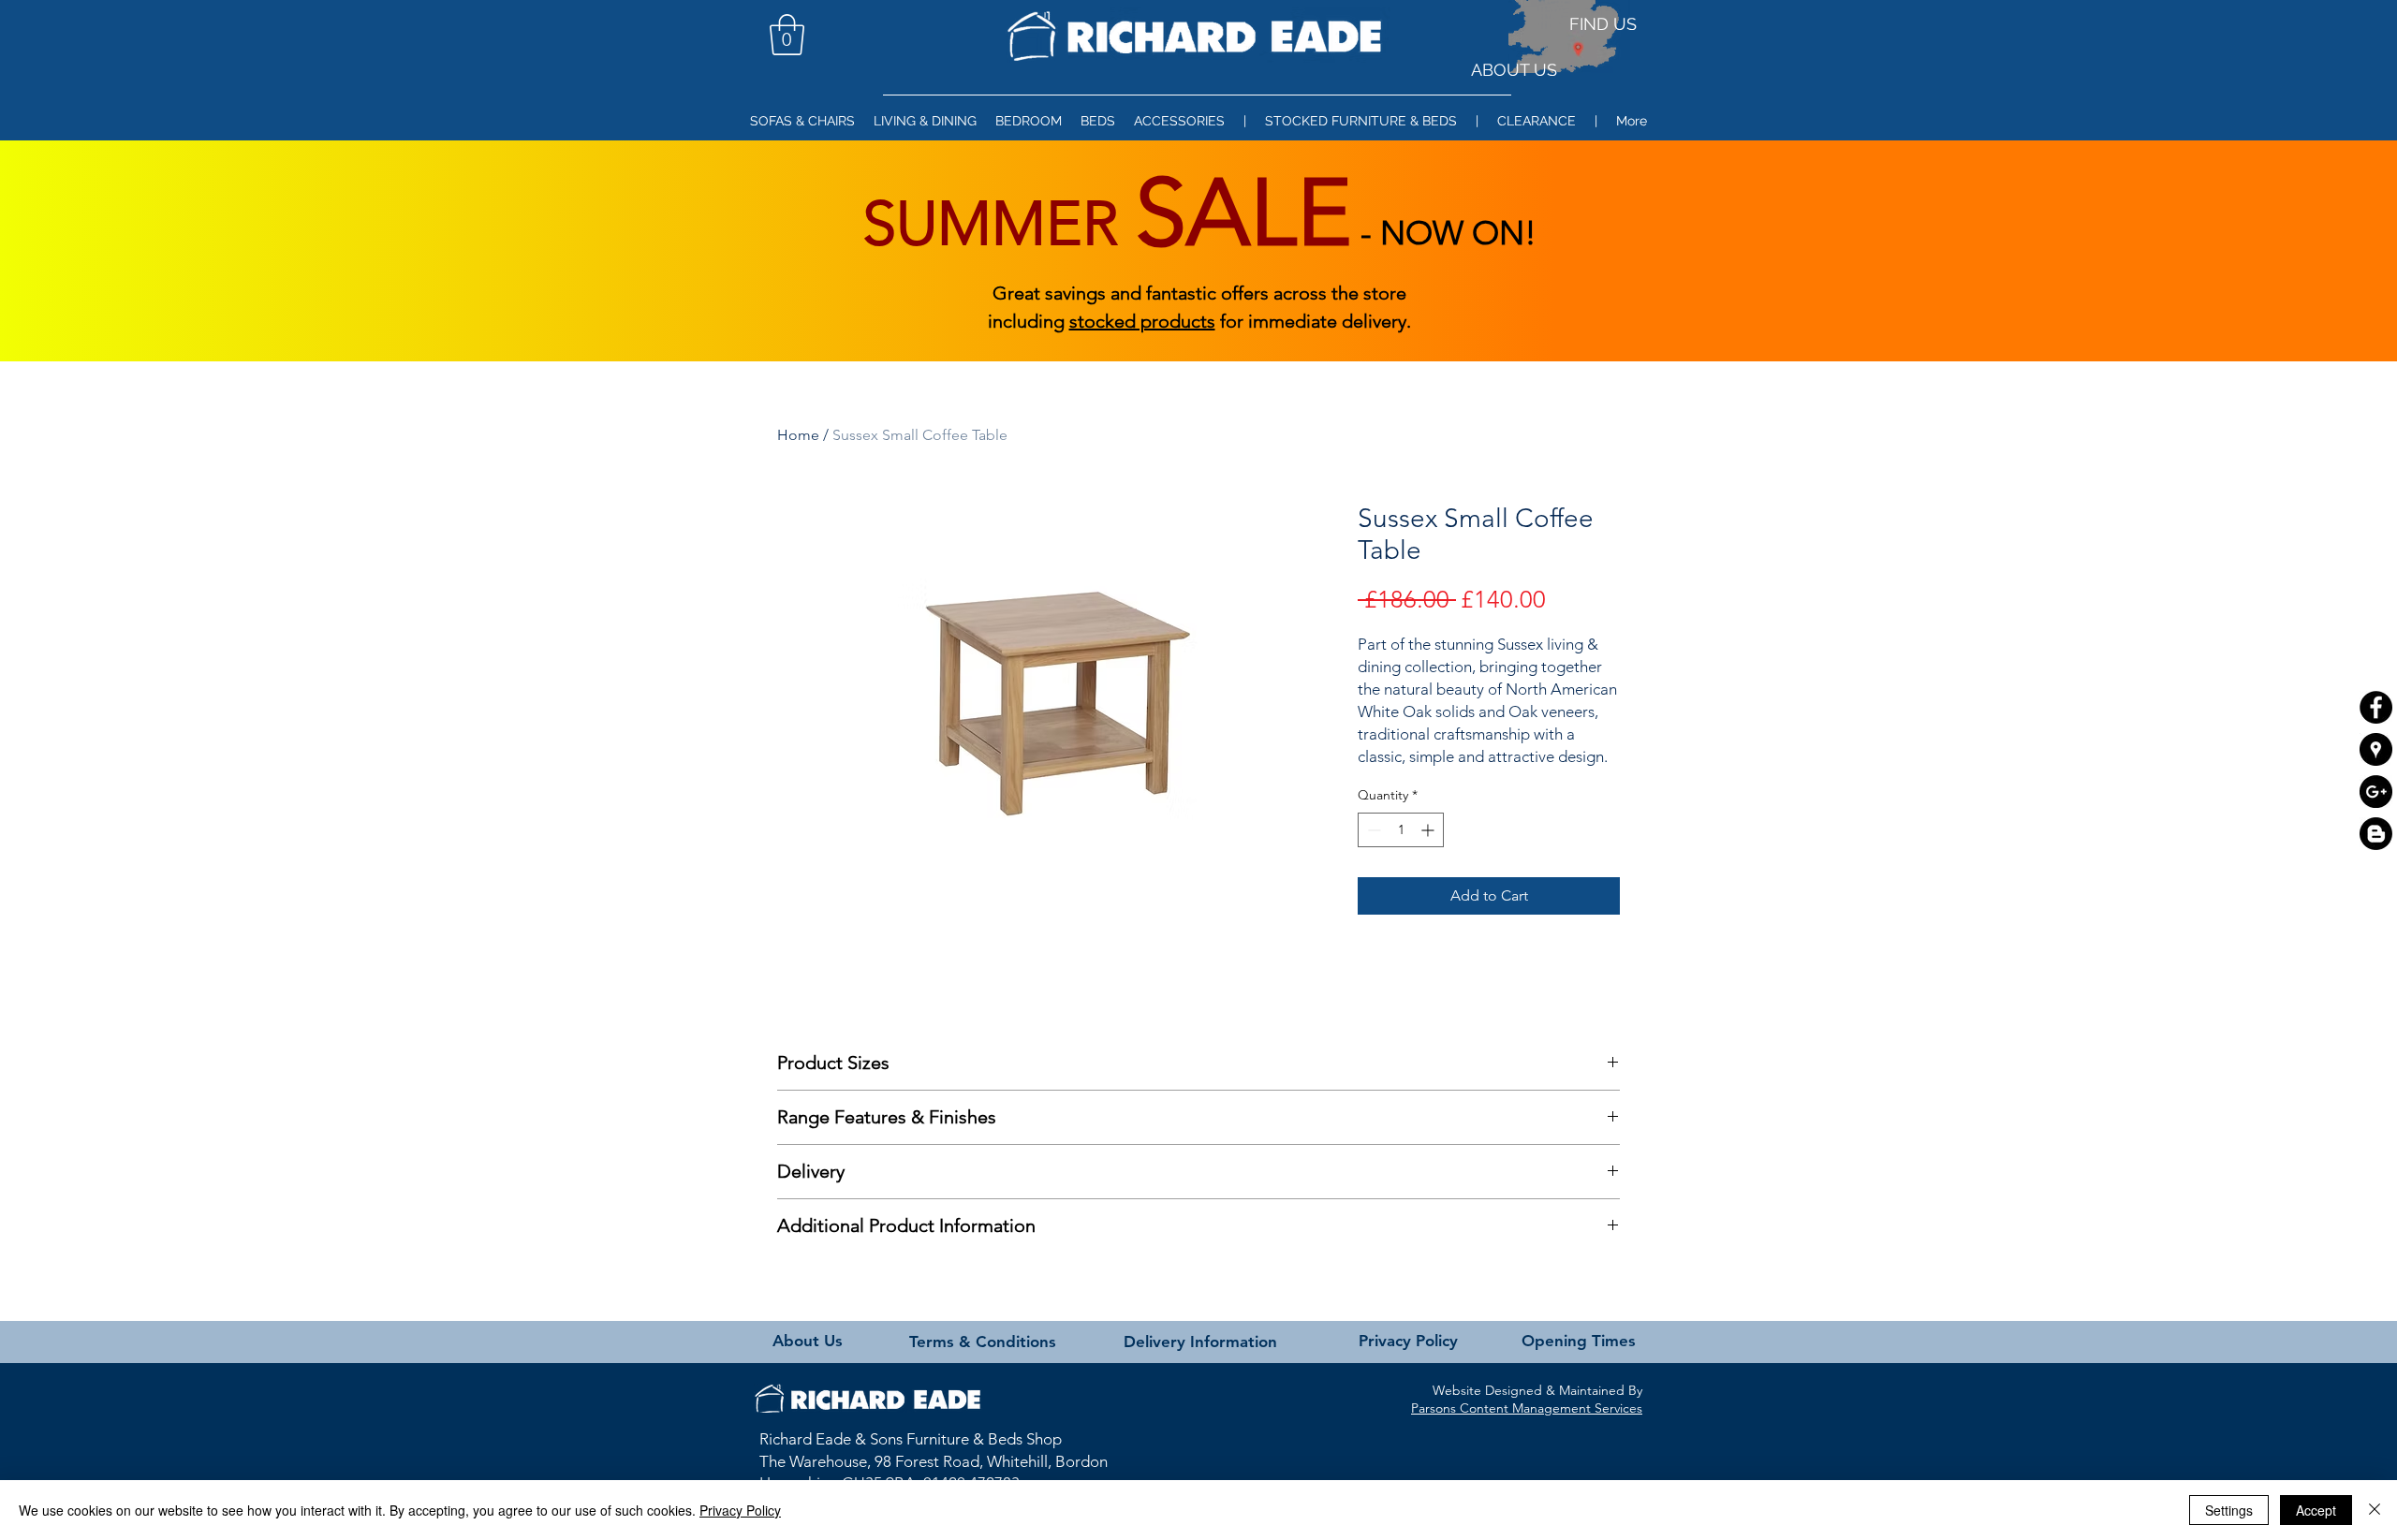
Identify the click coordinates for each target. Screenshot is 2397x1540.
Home (798, 435)
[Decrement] (1372, 830)
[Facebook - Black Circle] (2376, 707)
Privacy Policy (740, 1510)
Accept (2316, 1510)
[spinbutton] (1401, 830)
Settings (2229, 1510)
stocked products (1142, 321)
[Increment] (1429, 830)
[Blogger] (2376, 834)
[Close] (2375, 1510)
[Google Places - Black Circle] (2376, 749)
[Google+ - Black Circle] (2376, 792)
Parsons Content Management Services (1527, 1408)
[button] (787, 35)
